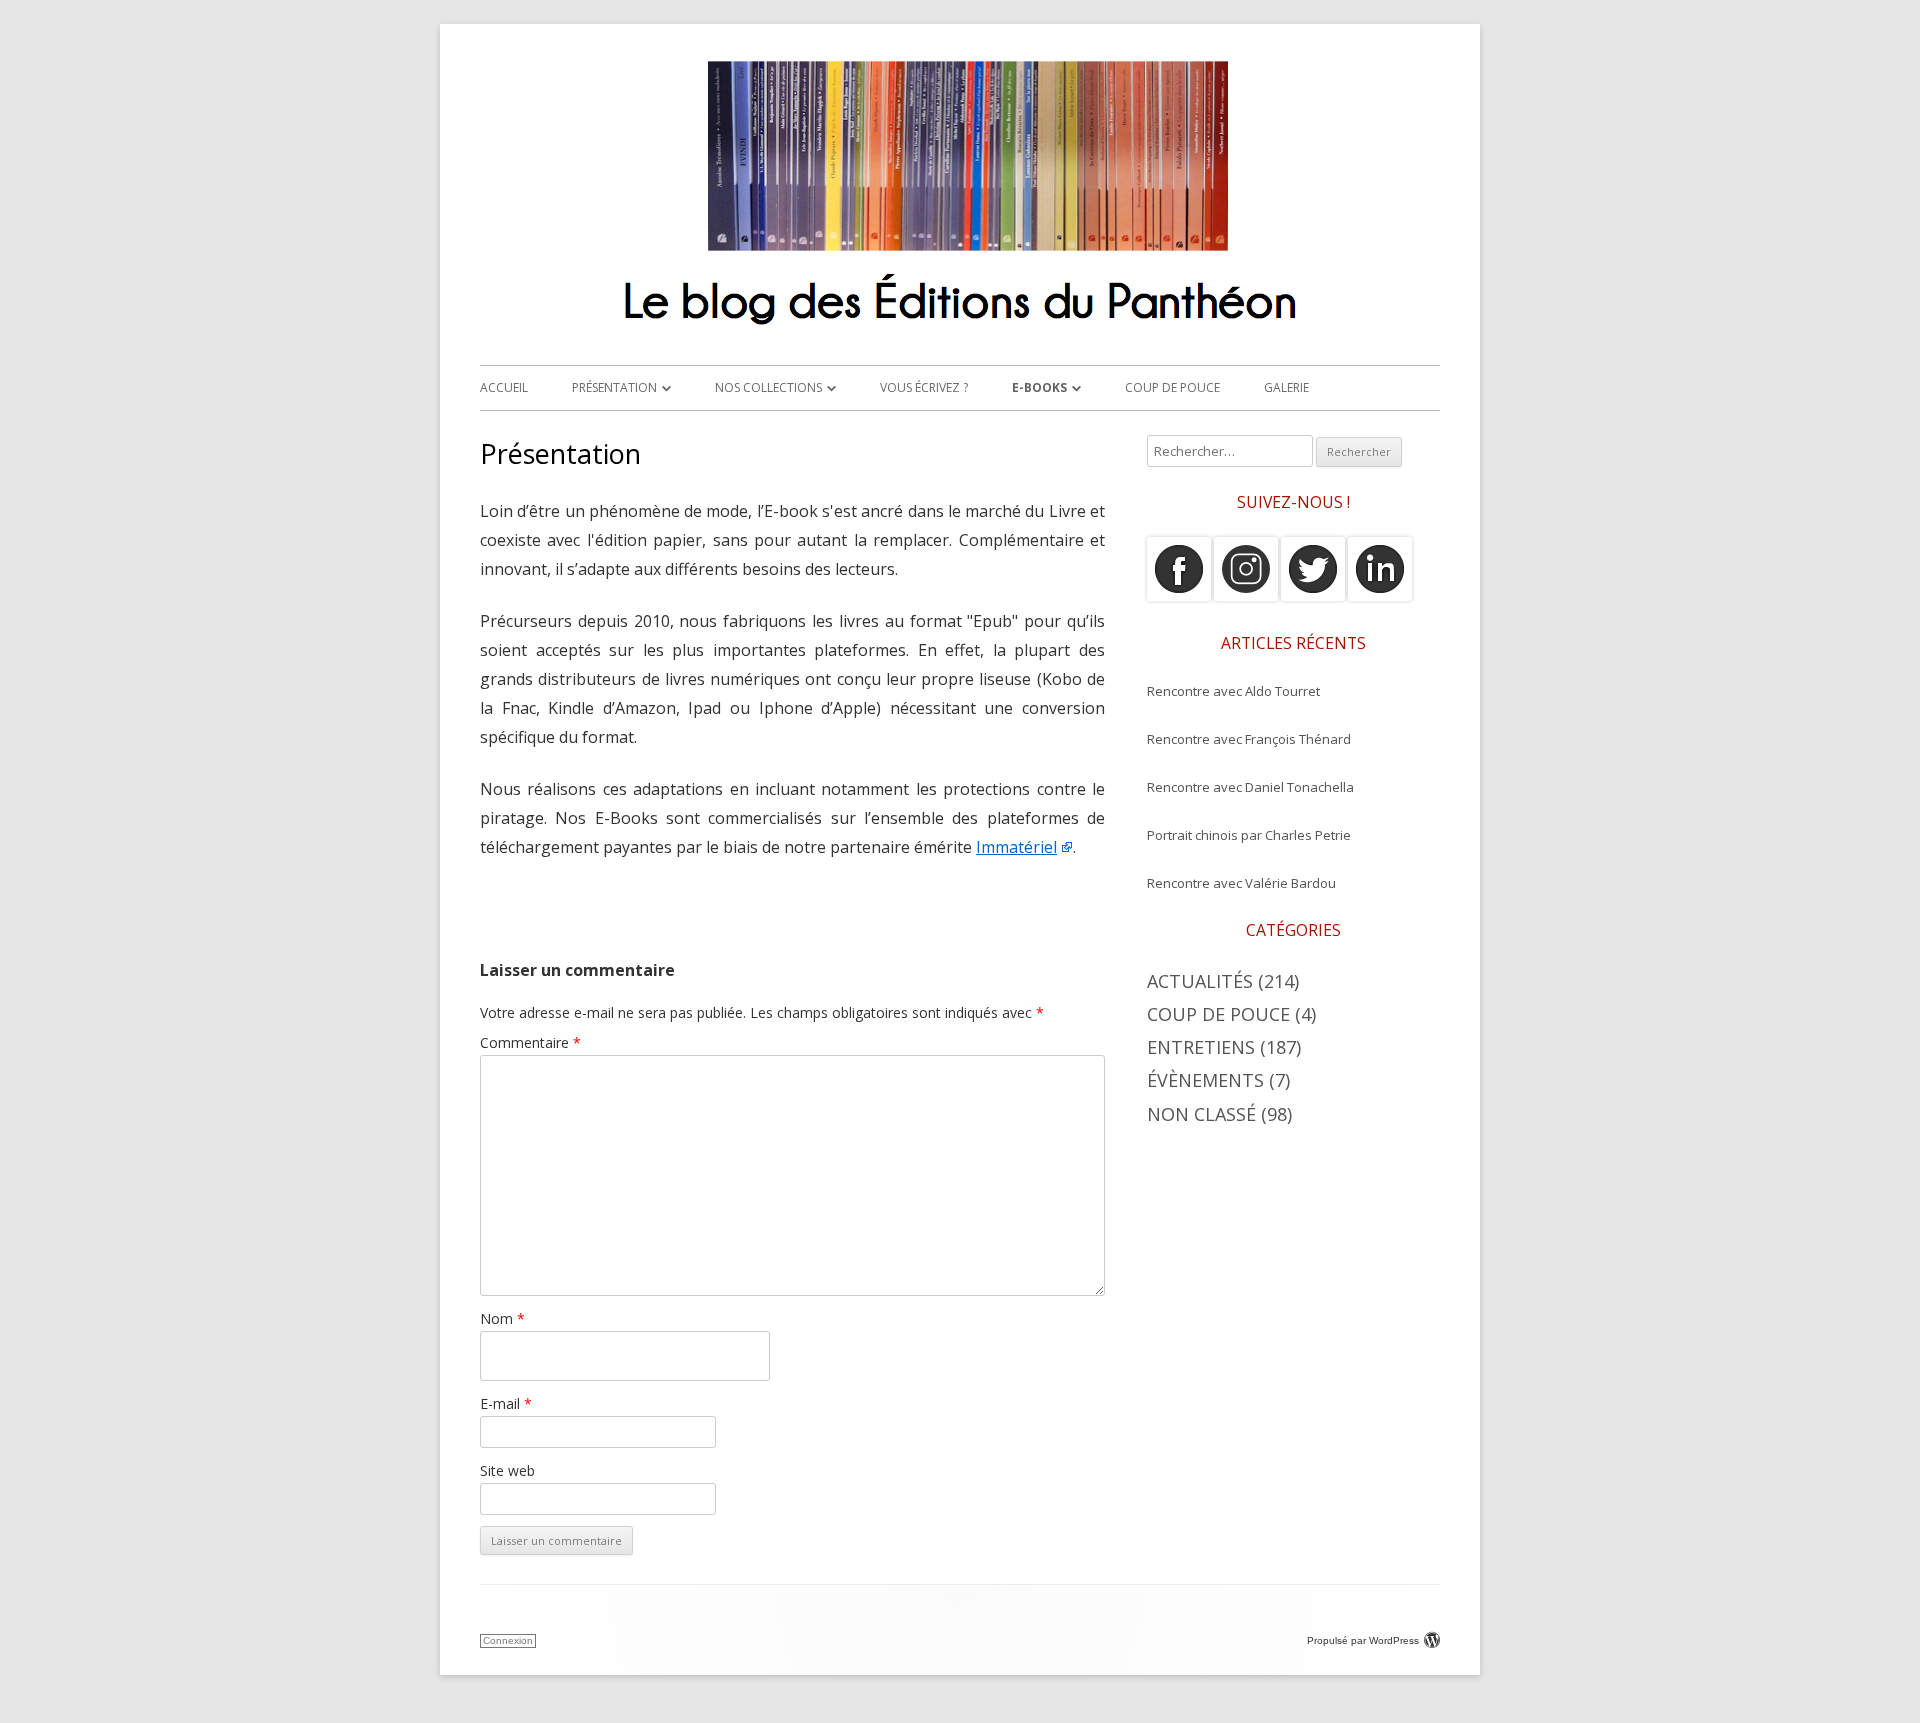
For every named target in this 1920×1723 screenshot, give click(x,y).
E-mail (506, 1403)
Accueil (504, 387)
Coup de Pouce (1172, 387)
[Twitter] (1313, 596)
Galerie (1286, 387)
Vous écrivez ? (924, 387)
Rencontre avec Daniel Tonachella (1250, 787)
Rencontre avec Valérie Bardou (1241, 883)
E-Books (1039, 387)
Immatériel (1016, 847)
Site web (507, 1470)
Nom (502, 1318)
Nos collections (768, 387)
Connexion (508, 1640)
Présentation (614, 387)
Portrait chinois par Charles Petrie (1249, 835)
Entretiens (1201, 1047)
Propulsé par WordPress (1363, 1640)
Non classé (1201, 1114)
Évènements (1205, 1080)
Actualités (1200, 981)
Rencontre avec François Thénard (1249, 739)
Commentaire (530, 1042)
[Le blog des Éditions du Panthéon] (960, 333)
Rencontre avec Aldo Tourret (1233, 691)
